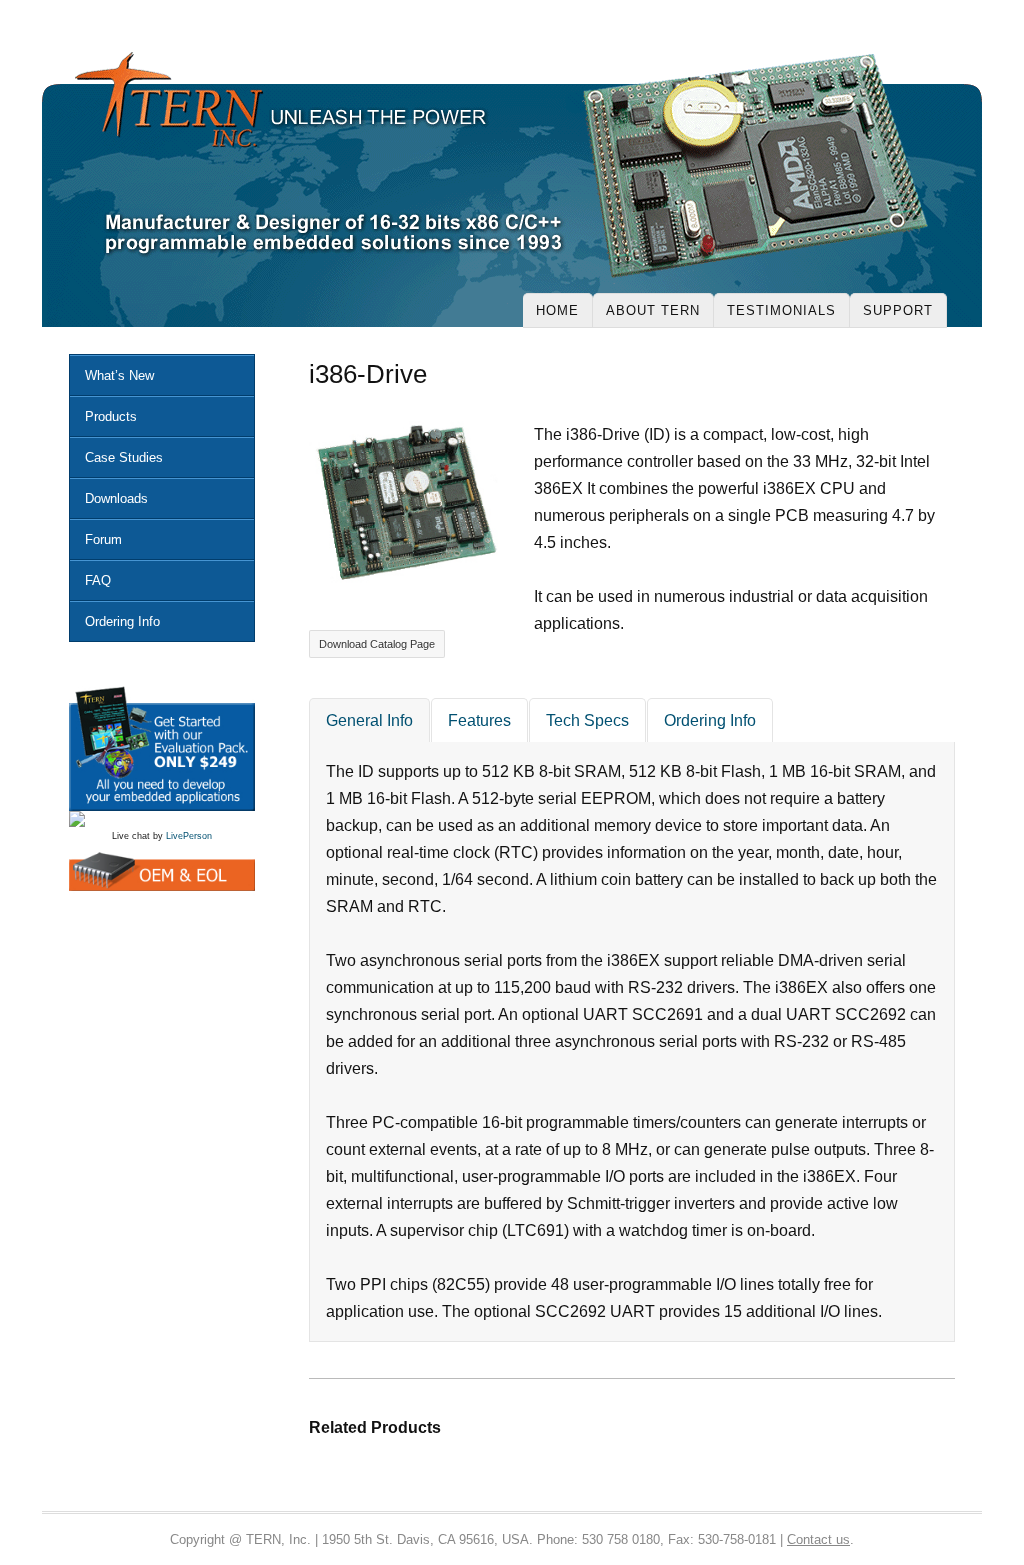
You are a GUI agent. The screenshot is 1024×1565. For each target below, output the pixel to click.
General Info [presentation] (369, 720)
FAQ (98, 580)
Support (898, 310)
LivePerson (189, 836)
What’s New (119, 375)
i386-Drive (368, 374)
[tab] (369, 720)
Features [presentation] (479, 720)
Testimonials (781, 310)
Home (557, 310)
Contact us (818, 1539)
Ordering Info (122, 621)
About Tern (653, 310)
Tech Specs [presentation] (587, 720)
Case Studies (124, 457)
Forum (103, 539)
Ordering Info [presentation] (710, 720)
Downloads (116, 498)
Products (111, 416)
